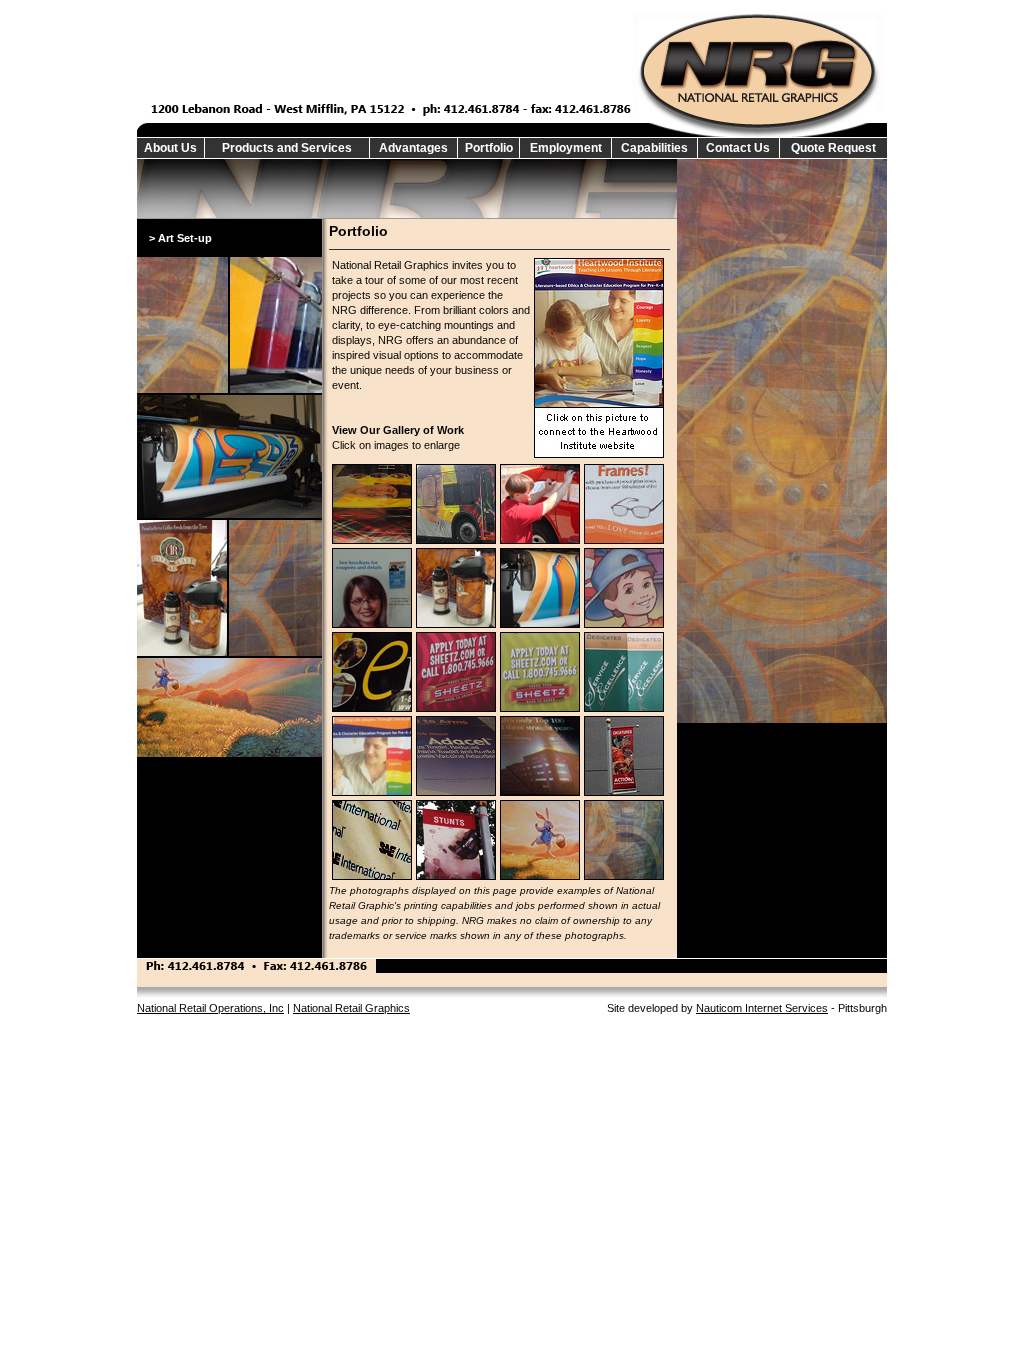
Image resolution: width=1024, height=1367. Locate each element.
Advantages (413, 148)
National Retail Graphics (351, 1008)
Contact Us (738, 148)
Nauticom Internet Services (762, 1008)
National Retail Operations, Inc (210, 1008)
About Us (170, 148)
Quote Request (833, 148)
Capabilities (654, 148)
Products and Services (287, 148)
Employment (566, 148)
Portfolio (489, 148)
